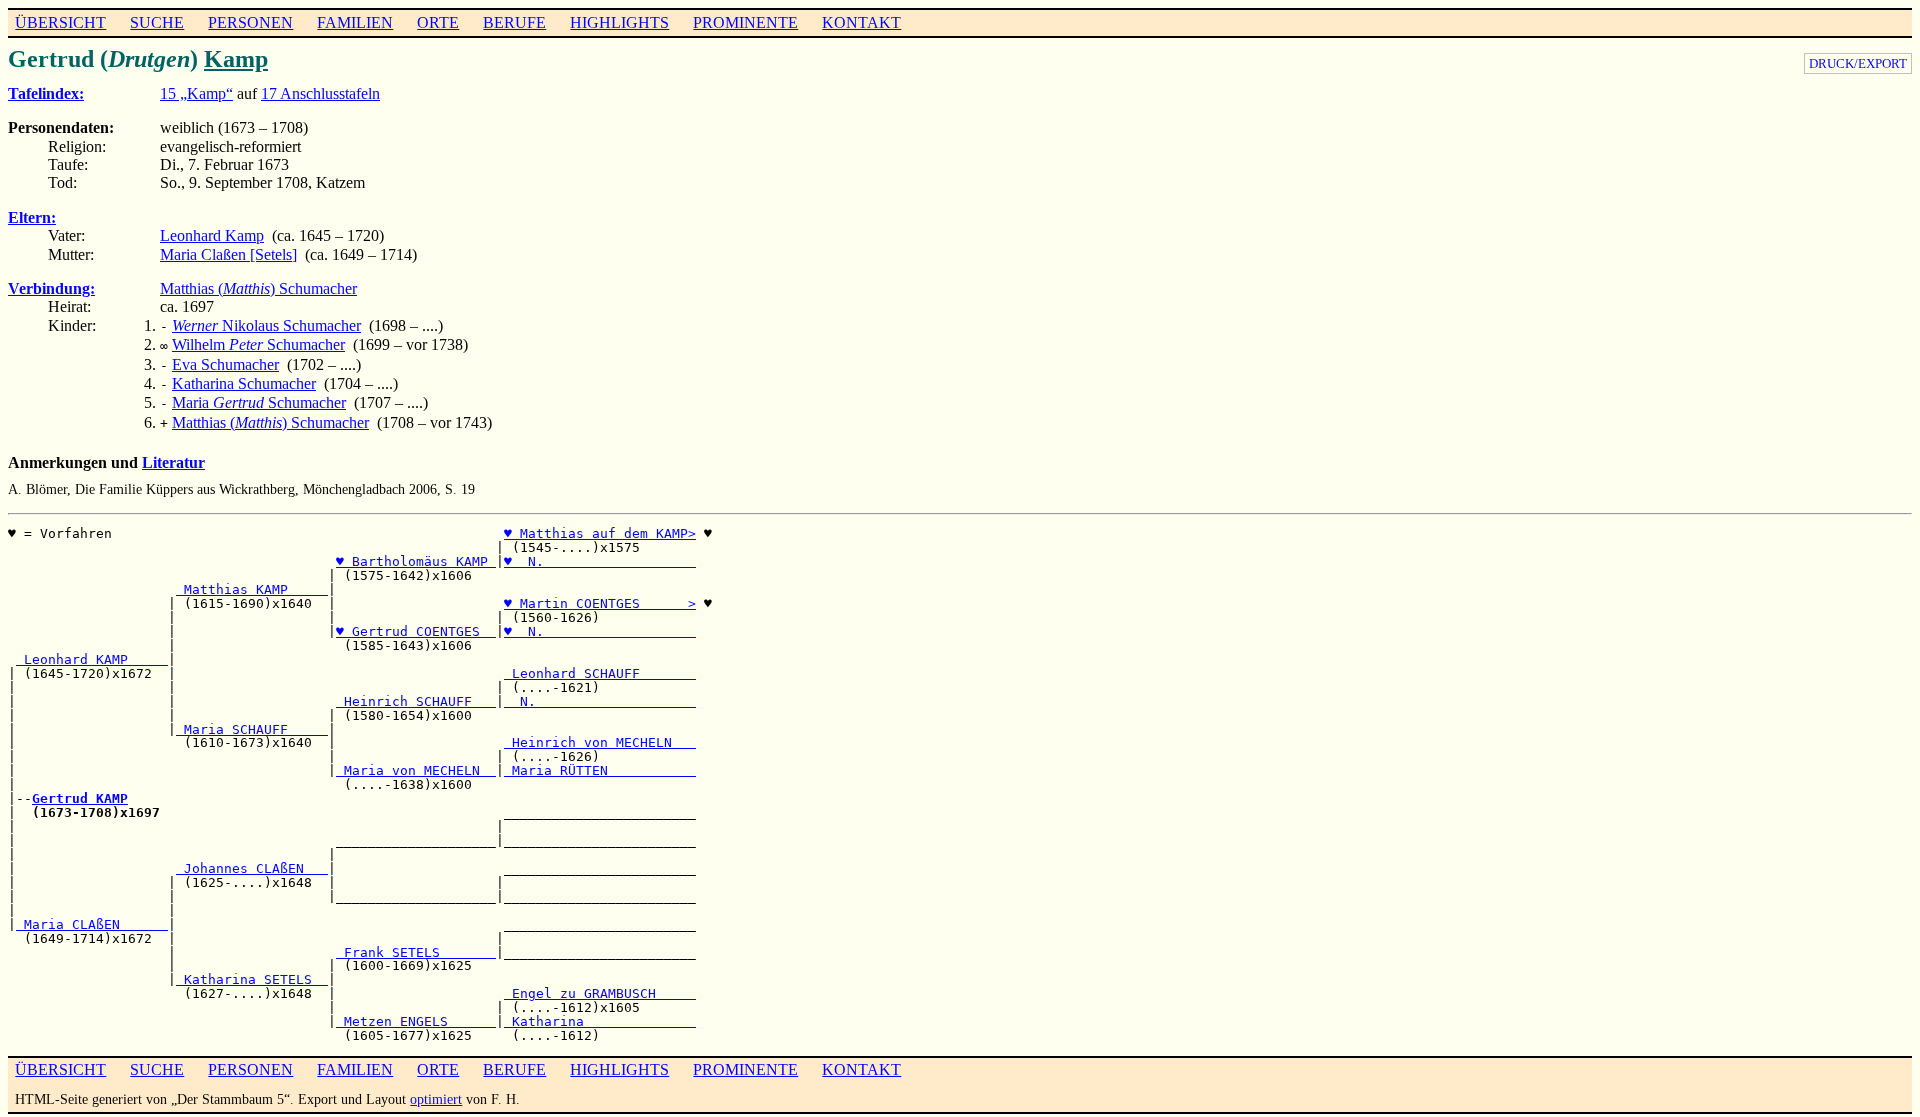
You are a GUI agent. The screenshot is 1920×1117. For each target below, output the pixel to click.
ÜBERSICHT (60, 22)
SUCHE (157, 22)
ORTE (438, 22)
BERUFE (514, 22)
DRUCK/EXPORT (1858, 63)
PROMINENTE (745, 22)
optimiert (436, 1099)
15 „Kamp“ (196, 93)
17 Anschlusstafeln (320, 93)
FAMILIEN (355, 22)
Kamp (236, 59)
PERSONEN (250, 22)
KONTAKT (861, 22)
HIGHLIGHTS (619, 22)
